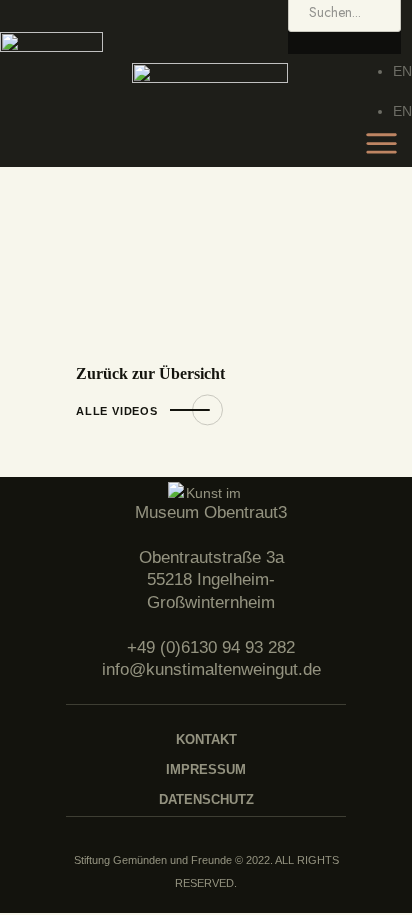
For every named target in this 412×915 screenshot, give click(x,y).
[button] (344, 43)
